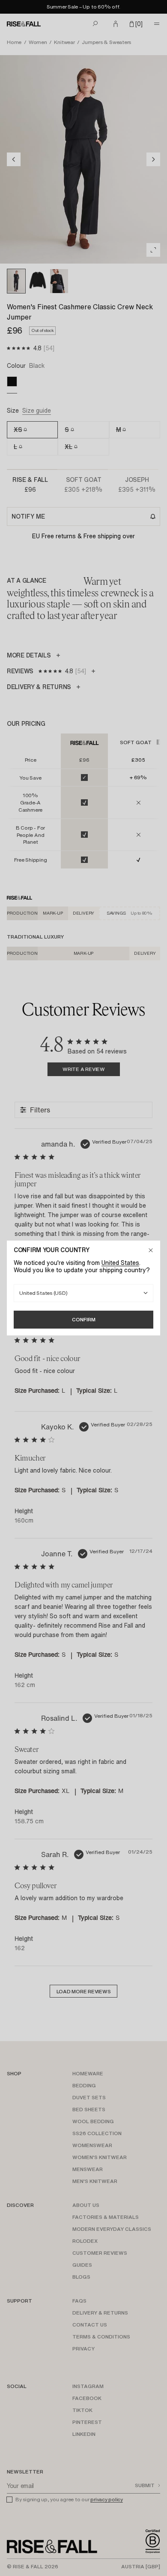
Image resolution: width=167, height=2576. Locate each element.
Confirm (84, 1319)
